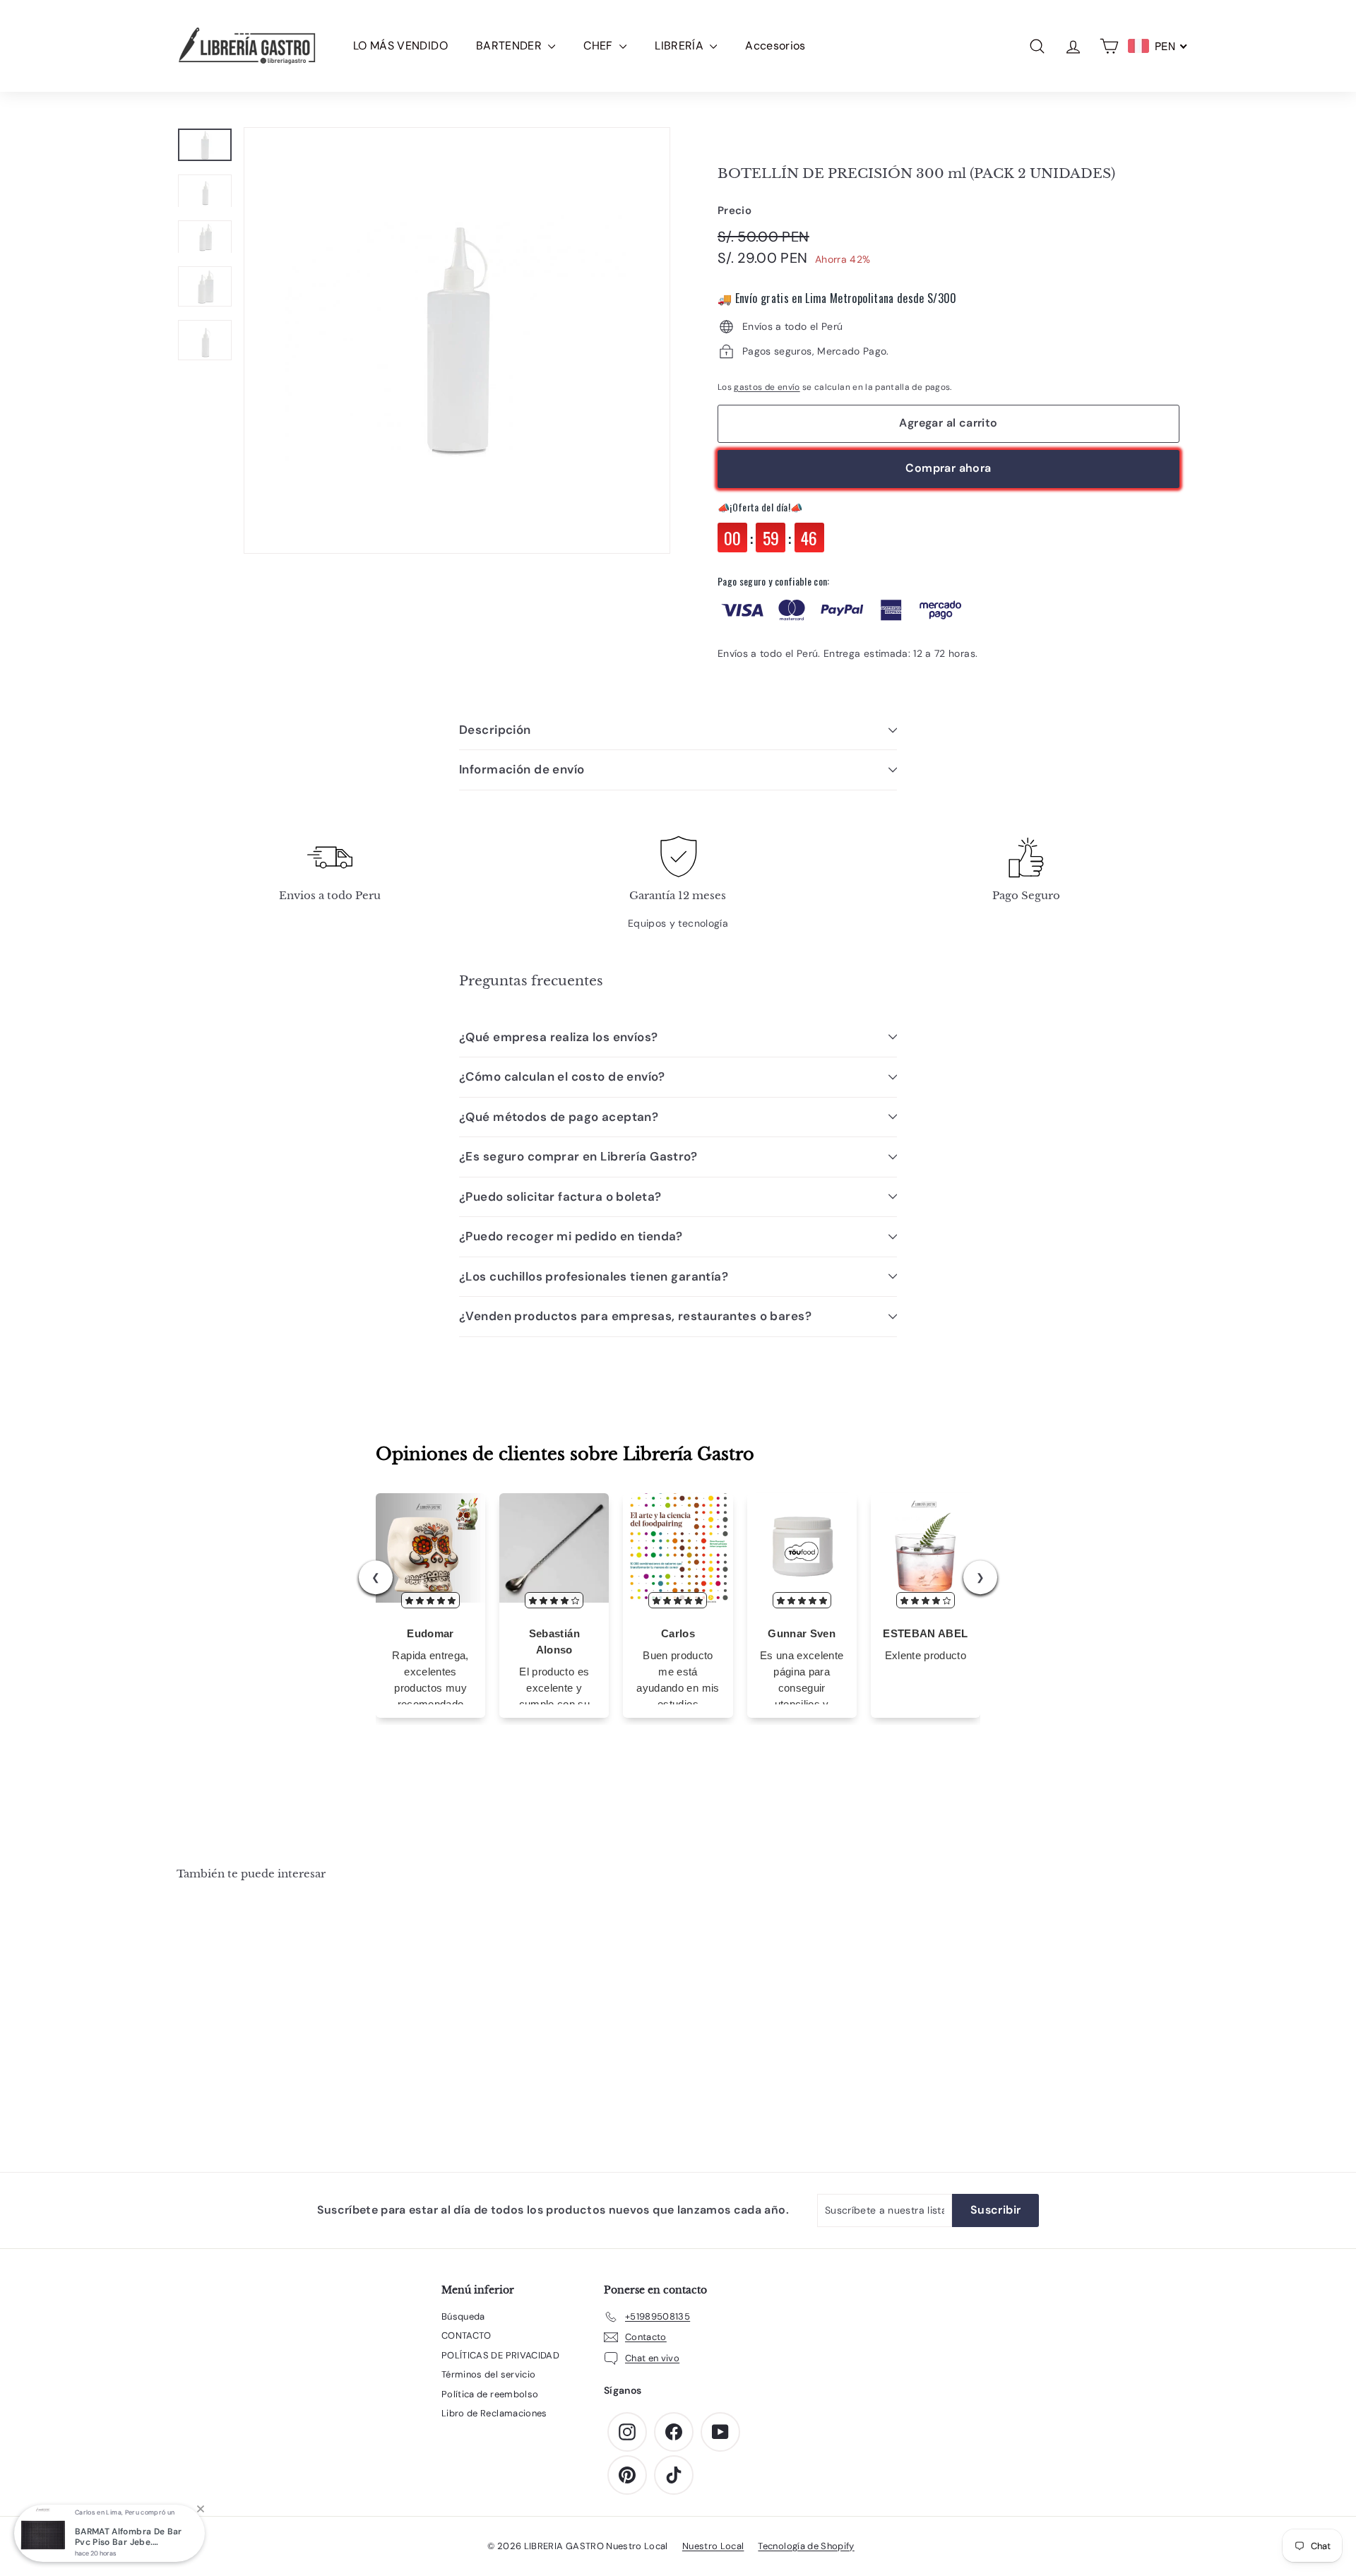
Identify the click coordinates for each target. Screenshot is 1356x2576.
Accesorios (775, 46)
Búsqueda (463, 2316)
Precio (734, 210)
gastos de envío (767, 387)
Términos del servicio (488, 2374)
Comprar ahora (948, 468)
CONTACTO (466, 2335)
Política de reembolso (490, 2394)
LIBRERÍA (680, 46)
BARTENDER (511, 46)
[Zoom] (457, 340)
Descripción (495, 730)
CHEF (600, 46)
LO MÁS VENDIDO (400, 46)
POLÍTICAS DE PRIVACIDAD (500, 2355)
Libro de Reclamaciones (494, 2413)
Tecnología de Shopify (806, 2546)
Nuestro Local (713, 2546)
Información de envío (522, 769)
